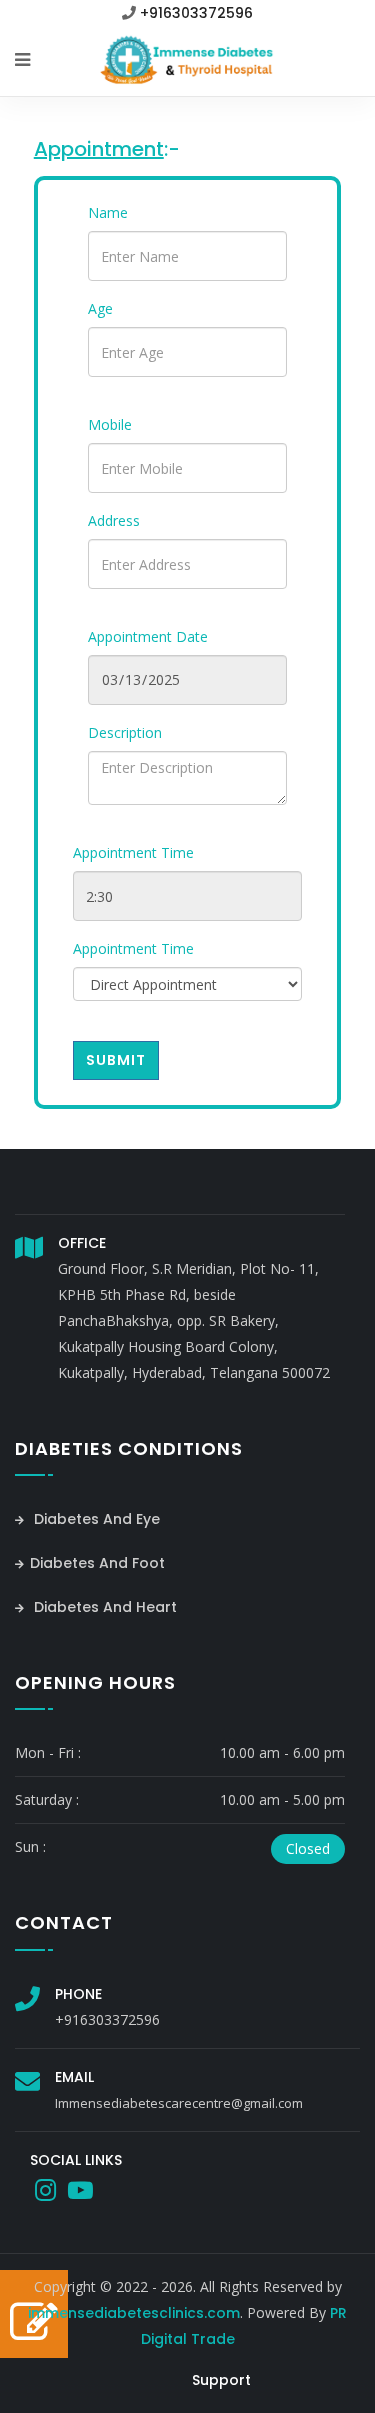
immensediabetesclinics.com (134, 2313)
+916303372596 (196, 13)
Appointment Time (133, 852)
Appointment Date (148, 636)
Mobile (110, 424)
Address (114, 520)
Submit (116, 1060)
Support (221, 2380)
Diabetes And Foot (97, 1563)
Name (108, 212)
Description (125, 732)
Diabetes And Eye (95, 1519)
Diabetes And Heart (103, 1607)
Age (100, 308)
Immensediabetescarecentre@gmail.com (179, 2103)
